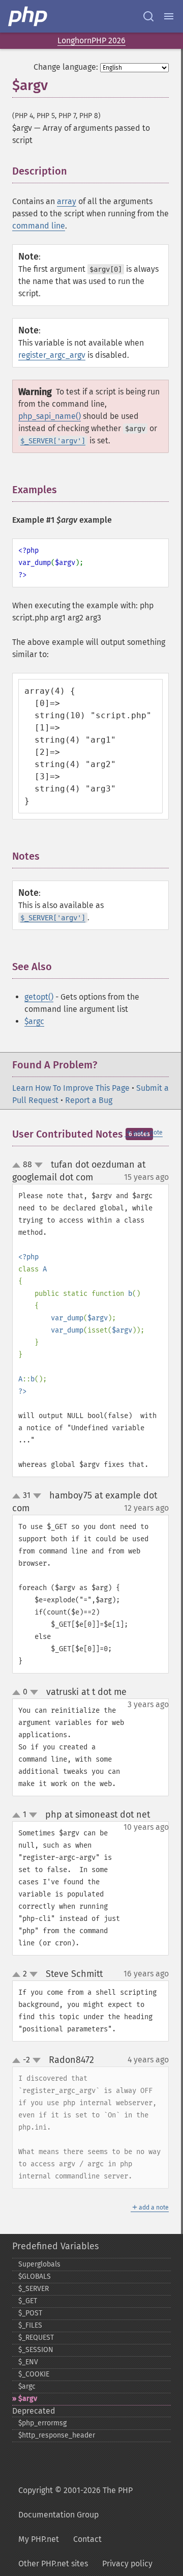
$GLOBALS (35, 2276)
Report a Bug (89, 1100)
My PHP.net (39, 2539)
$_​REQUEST (36, 2338)
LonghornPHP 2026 (91, 40)
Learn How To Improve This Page (71, 1088)
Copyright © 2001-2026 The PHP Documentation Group (75, 2502)
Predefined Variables (55, 2246)
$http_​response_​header (57, 2435)
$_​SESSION (36, 2350)
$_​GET (28, 2301)
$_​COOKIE (34, 2374)
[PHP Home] (28, 16)
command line (39, 226)
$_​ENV (28, 2362)
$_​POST (30, 2313)
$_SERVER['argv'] (53, 441)
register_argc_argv (52, 355)
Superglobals (39, 2264)
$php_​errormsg (42, 2423)
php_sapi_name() (50, 416)
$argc (34, 1021)
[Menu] (169, 16)
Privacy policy (127, 2564)
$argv (28, 2399)
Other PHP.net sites (53, 2564)
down (39, 1165)
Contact (87, 2539)
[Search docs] (148, 16)
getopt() (39, 997)
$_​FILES (30, 2325)
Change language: (66, 67)
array (67, 201)
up (18, 1166)
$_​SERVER (34, 2289)
